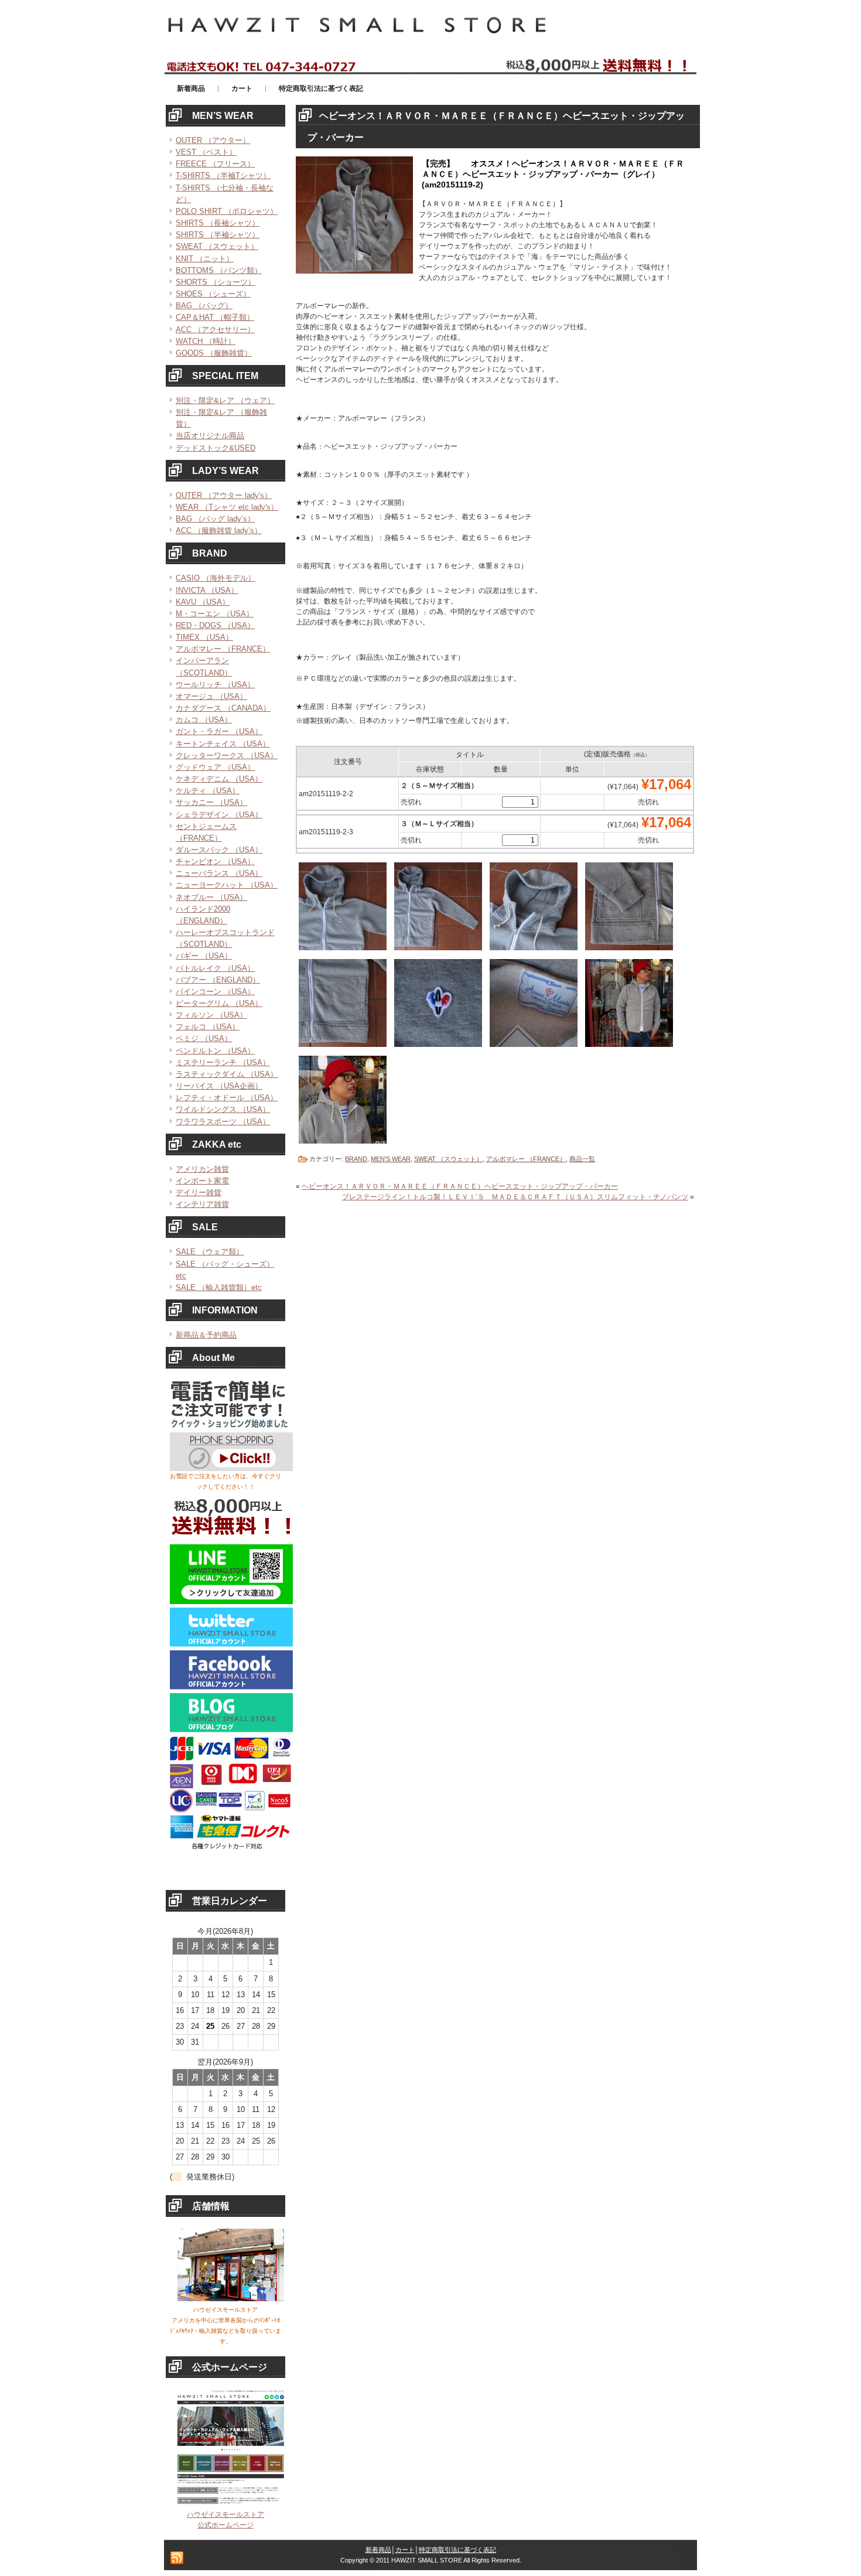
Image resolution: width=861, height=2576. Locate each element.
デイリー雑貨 (199, 1193)
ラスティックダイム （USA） (227, 1074)
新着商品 (378, 2550)
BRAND (356, 1159)
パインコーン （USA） (215, 992)
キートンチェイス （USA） (223, 744)
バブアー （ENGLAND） (218, 980)
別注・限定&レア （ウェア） (225, 400)
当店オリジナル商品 (210, 436)
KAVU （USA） (203, 602)
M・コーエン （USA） (215, 614)
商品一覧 (582, 1159)
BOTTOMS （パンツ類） (219, 270)
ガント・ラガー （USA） (219, 731)
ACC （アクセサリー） (215, 330)
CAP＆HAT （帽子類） (215, 317)
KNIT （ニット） (205, 259)
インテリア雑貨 (202, 1204)
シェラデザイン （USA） (219, 815)
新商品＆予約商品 (206, 1335)
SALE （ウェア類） (210, 1252)
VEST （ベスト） (206, 152)
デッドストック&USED (216, 448)
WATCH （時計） (206, 341)
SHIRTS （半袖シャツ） (218, 235)
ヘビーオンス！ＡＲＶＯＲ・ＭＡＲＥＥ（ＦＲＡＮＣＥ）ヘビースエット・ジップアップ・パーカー (460, 1186)
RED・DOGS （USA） (215, 625)
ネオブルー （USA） (211, 897)
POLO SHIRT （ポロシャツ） (227, 211)
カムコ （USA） (204, 720)
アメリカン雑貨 (202, 1169)
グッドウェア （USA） (215, 767)
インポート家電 (202, 1181)
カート (405, 2550)
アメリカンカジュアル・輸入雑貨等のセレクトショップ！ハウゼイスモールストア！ (307, 5)
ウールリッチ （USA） (215, 685)
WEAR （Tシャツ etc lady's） (227, 507)
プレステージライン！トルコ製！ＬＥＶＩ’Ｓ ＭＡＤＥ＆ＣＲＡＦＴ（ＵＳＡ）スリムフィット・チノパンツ (515, 1197)
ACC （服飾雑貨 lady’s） (219, 530)
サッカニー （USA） (211, 802)
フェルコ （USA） (208, 1027)
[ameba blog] (231, 1730)
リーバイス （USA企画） (219, 1086)
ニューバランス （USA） (219, 873)
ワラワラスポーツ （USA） (223, 1122)
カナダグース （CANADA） (223, 708)
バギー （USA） (204, 956)
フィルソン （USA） (211, 1015)
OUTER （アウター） (213, 140)
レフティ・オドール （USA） (227, 1098)
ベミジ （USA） (204, 1038)
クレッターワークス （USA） (227, 755)
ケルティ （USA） (208, 791)
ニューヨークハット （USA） (227, 885)
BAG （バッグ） (204, 306)
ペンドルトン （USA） (215, 1051)
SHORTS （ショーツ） (216, 282)
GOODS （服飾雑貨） (214, 353)
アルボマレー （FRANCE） (223, 649)
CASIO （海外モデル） (216, 578)
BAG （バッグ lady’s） (215, 519)
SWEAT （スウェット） (217, 246)
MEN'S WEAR (391, 1159)
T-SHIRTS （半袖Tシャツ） (223, 175)
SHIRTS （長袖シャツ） (218, 223)
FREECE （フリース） (215, 164)
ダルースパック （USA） (219, 850)
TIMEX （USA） (204, 637)
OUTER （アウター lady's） (224, 495)
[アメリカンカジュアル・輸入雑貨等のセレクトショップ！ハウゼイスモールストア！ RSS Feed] (177, 2558)
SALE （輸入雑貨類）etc (219, 1287)
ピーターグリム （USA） (219, 1003)
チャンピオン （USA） (215, 861)
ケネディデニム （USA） (219, 779)
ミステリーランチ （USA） (223, 1062)
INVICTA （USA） (207, 590)
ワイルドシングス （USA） (223, 1109)
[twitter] (231, 1644)
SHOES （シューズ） (213, 294)
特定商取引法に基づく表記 (457, 2550)
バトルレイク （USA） (215, 968)
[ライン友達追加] (231, 1602)
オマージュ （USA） (211, 696)
